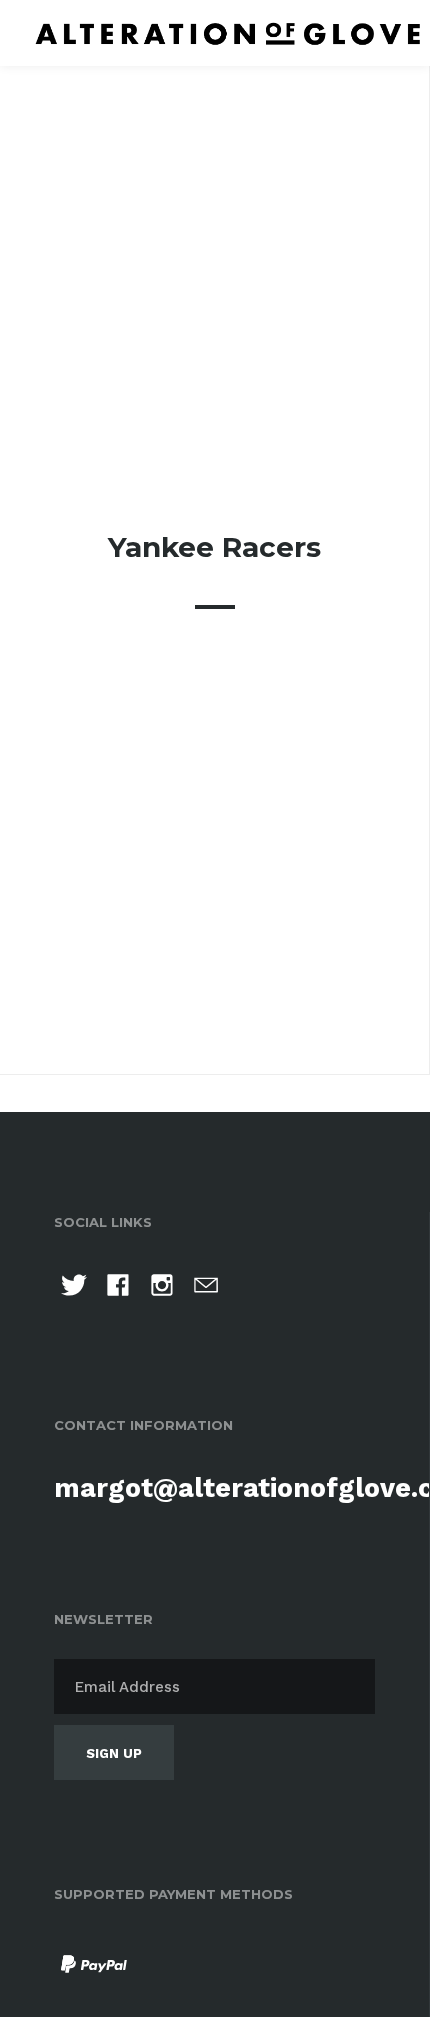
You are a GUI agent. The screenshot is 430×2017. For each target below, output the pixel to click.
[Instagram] (162, 1288)
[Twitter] (74, 1288)
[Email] (206, 1288)
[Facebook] (118, 1288)
